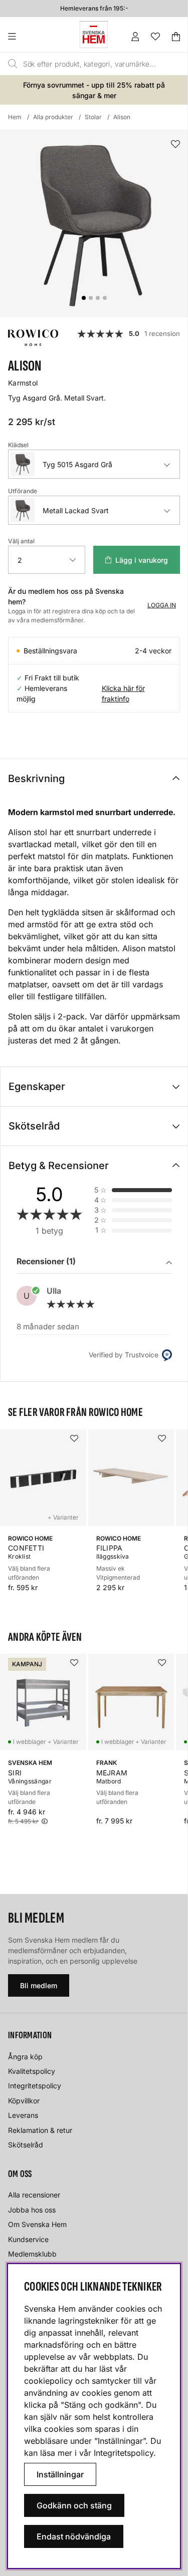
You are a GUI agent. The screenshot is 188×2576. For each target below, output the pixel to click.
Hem (15, 117)
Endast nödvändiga (74, 2536)
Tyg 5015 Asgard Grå (77, 464)
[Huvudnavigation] (32, 37)
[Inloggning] (135, 37)
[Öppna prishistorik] (45, 1821)
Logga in (162, 605)
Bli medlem (39, 1985)
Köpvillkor (24, 2101)
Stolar (93, 117)
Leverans (23, 2115)
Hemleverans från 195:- (94, 8)
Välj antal (21, 541)
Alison (122, 117)
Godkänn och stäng (74, 2505)
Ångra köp (25, 2057)
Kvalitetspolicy (32, 2071)
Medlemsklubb (32, 2254)
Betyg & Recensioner (59, 1166)
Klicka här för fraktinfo (123, 693)
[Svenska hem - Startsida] (94, 35)
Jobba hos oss (32, 2210)
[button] (94, 1262)
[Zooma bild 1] (94, 224)
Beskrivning (36, 779)
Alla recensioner (34, 2195)
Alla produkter (53, 117)
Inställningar (60, 2474)
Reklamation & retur (40, 2130)
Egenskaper (37, 1086)
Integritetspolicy (35, 2086)
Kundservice (28, 2239)
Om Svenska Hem (37, 2224)
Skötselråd (34, 1126)
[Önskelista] (155, 37)
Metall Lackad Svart (76, 510)
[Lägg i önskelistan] (175, 144)
